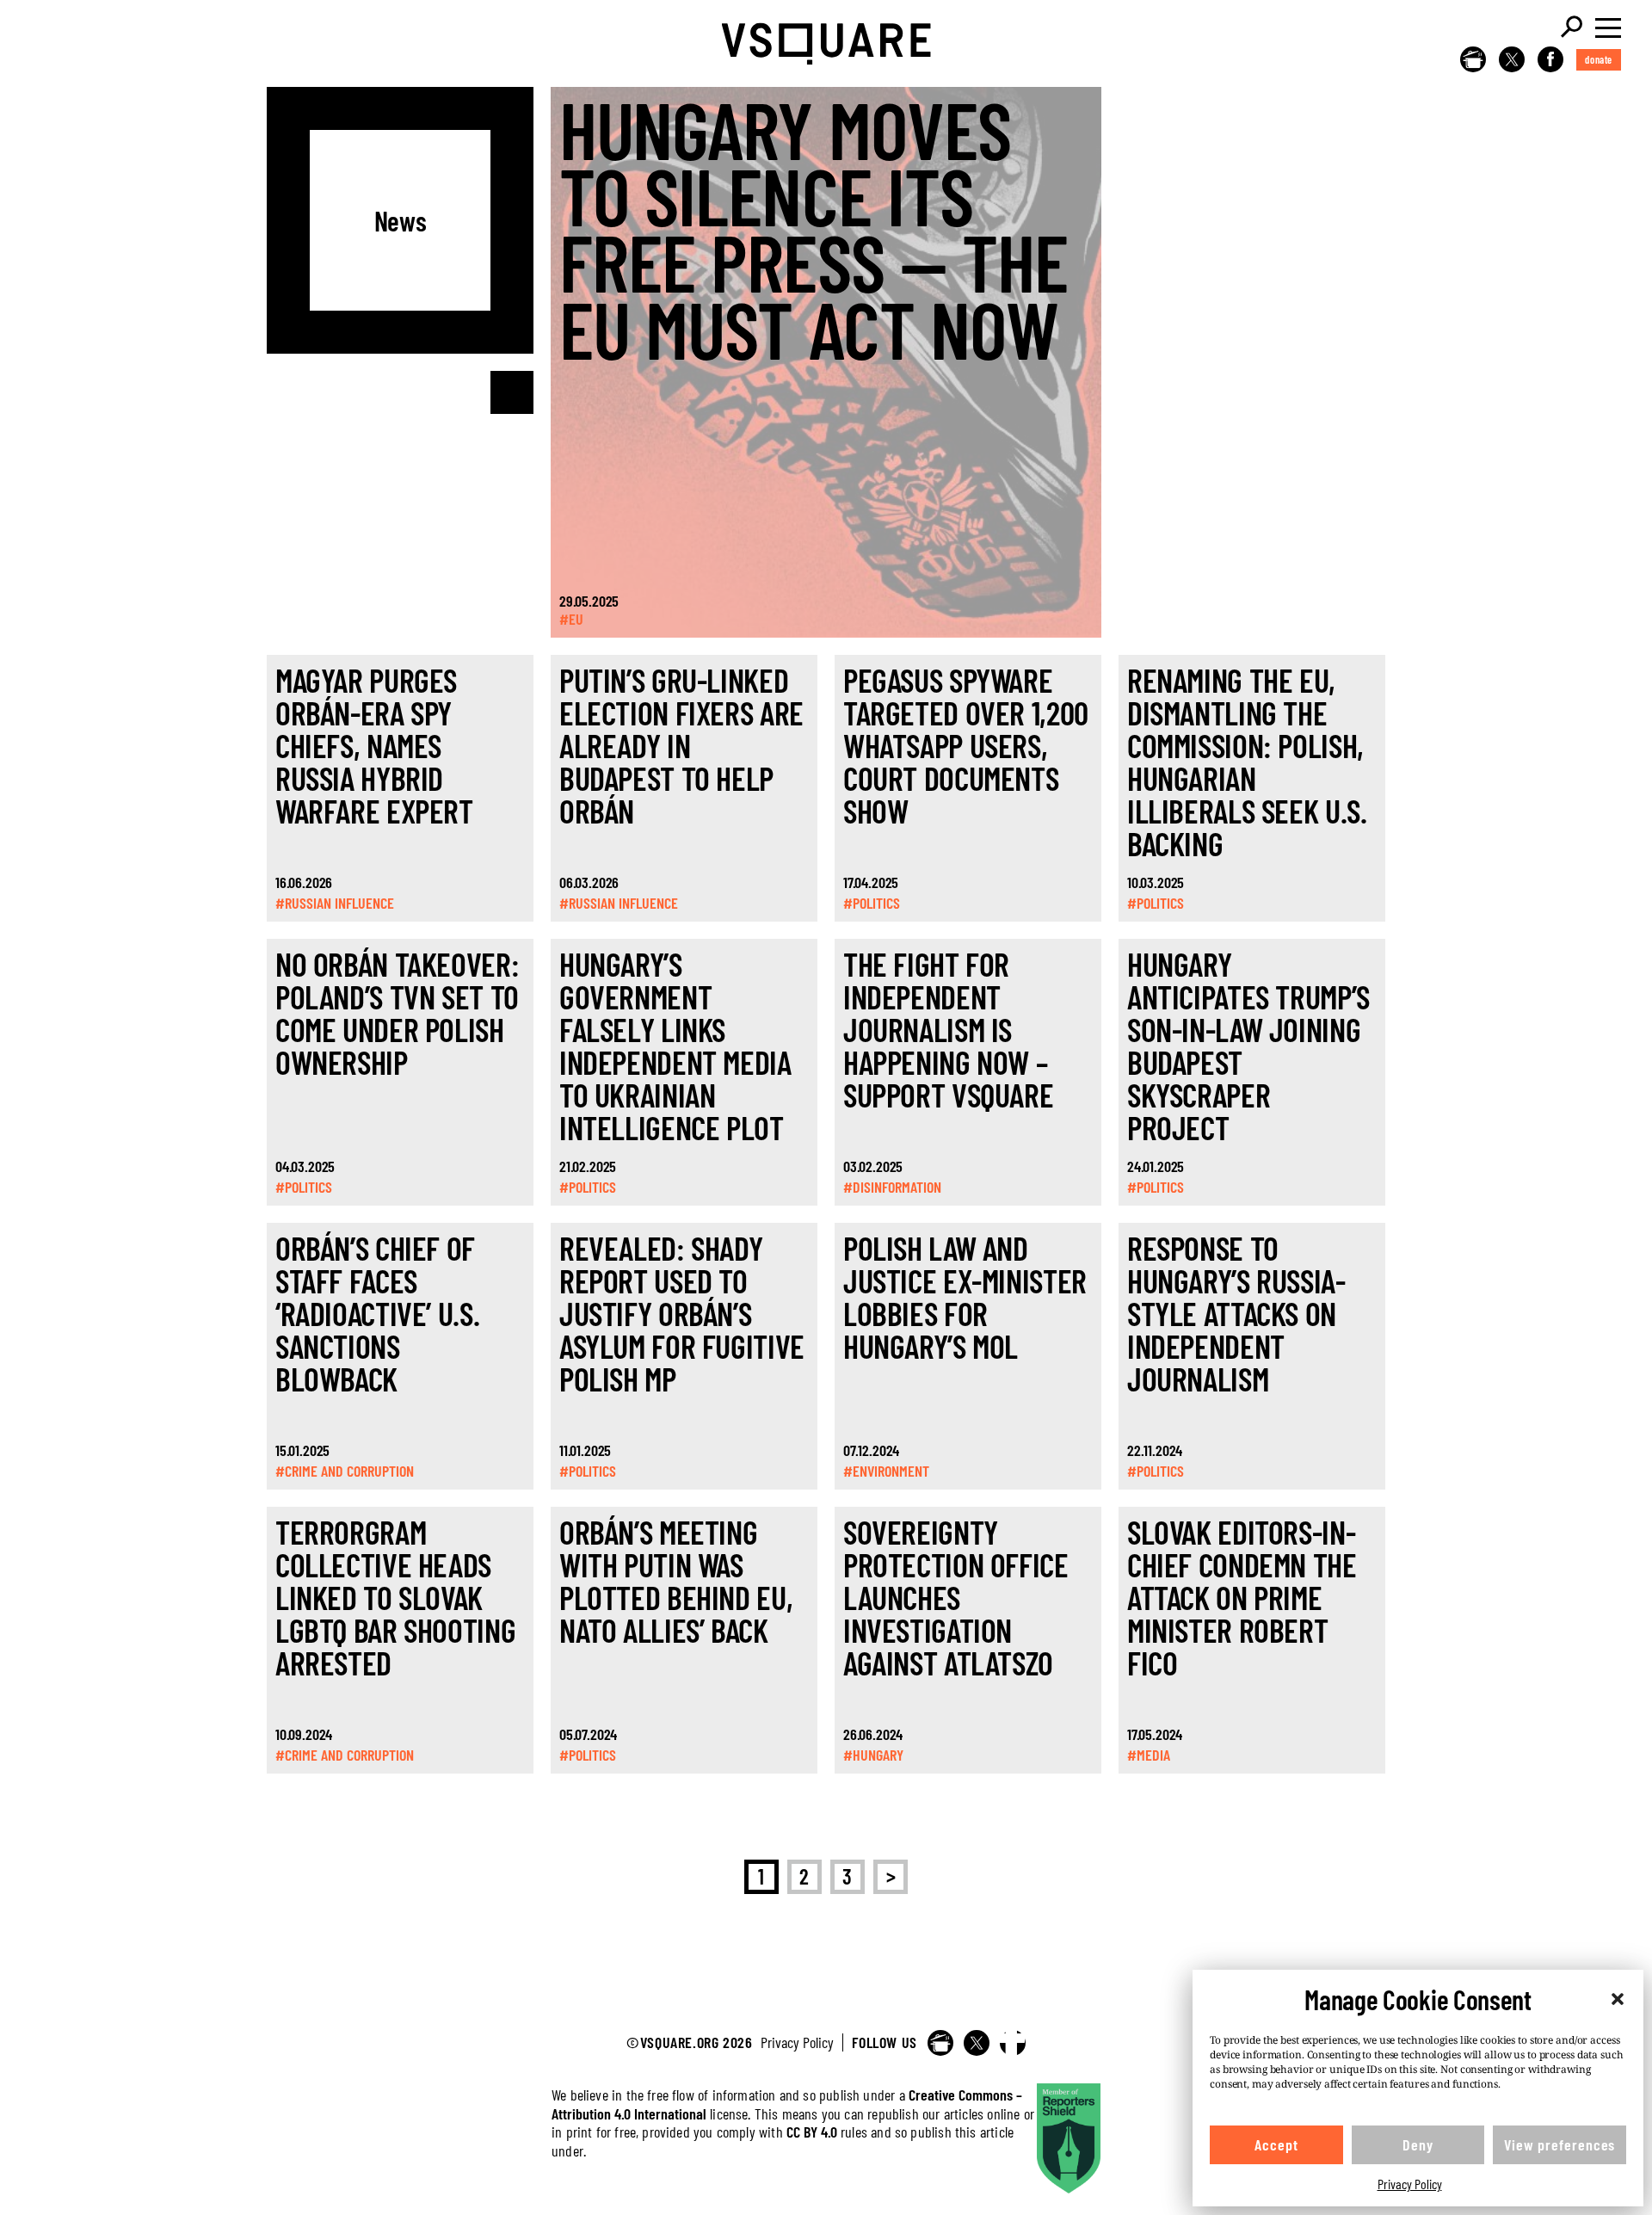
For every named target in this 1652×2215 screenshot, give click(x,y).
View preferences (1560, 2144)
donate (1599, 59)
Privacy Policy (1410, 2184)
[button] (1618, 1999)
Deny (1418, 2144)
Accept (1276, 2144)
